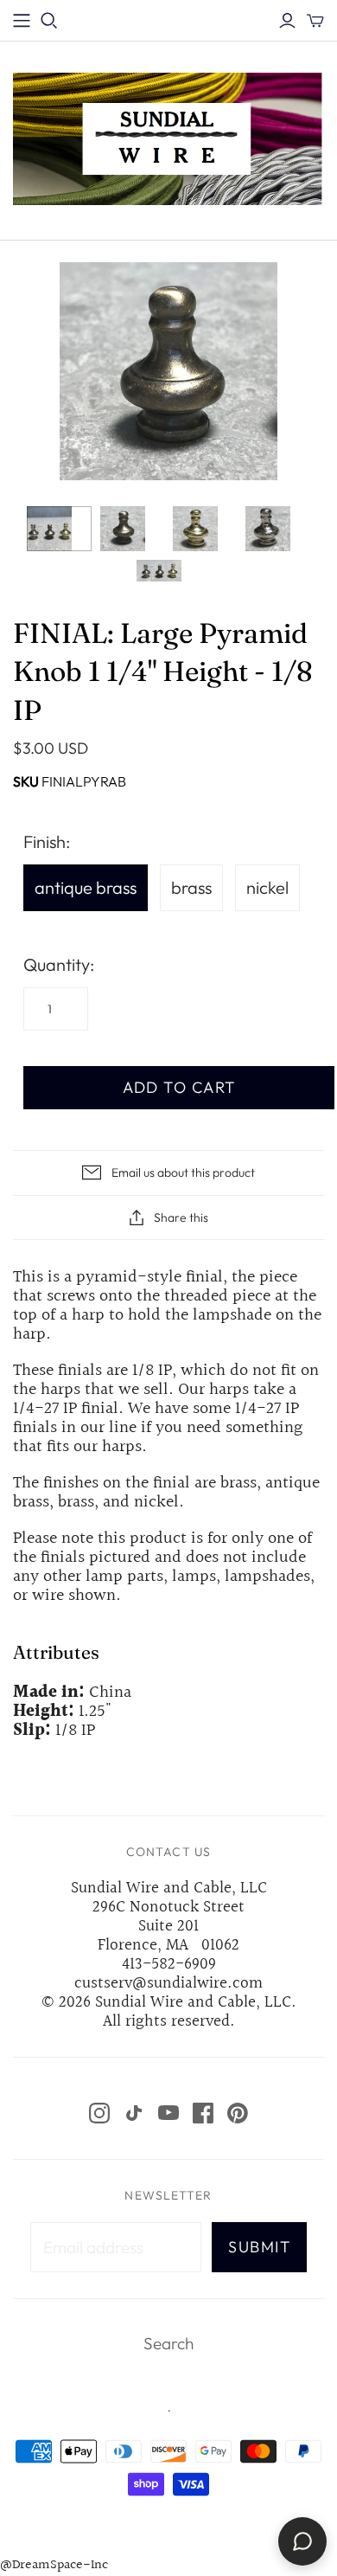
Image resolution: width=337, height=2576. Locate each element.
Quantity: (59, 964)
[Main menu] (22, 21)
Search (168, 2343)
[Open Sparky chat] (302, 2541)
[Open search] (49, 21)
